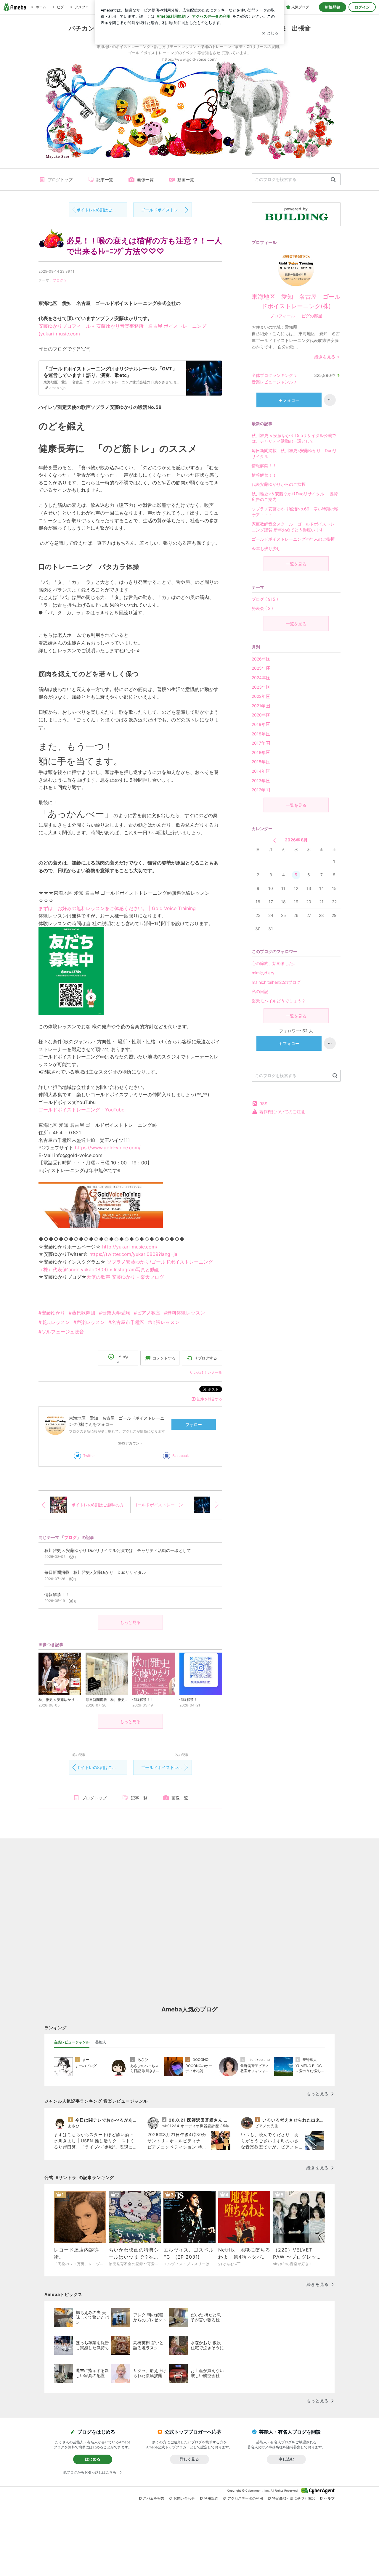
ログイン (362, 7)
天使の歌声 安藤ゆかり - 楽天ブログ (125, 1277)
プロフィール (282, 316)
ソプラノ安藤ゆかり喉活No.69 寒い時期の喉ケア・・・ (295, 512)
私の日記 (260, 991)
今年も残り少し (266, 548)
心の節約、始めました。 (274, 963)
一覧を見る (296, 564)
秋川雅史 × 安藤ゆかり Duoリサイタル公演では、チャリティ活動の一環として (294, 438)
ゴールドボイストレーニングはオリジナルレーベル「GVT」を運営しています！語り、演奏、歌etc (166, 210)
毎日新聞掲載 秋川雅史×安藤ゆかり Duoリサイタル (294, 453)
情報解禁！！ (264, 466)
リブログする (205, 1358)
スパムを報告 (154, 2498)
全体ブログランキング (272, 375)
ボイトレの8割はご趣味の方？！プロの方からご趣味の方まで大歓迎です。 (102, 210)
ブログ (58, 280)
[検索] (333, 180)
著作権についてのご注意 (282, 1112)
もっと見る (130, 1622)
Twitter (89, 1456)
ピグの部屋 (312, 316)
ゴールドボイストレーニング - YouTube (81, 1110)
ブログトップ (60, 180)
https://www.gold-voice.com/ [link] (108, 1148)
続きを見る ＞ (327, 357)
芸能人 (101, 2042)
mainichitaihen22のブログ (276, 982)
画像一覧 (145, 180)
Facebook (181, 1456)
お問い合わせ (184, 2498)
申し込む (286, 2459)
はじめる (93, 2459)
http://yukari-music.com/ (130, 1247)
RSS (263, 1104)
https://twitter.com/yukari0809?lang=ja (133, 1254)
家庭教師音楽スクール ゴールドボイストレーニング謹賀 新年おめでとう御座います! (295, 527)
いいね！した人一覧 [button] (206, 1372)
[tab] (72, 2042)
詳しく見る (189, 2459)
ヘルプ (329, 2498)
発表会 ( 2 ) (262, 608)
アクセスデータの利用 (245, 2498)
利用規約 (211, 2498)
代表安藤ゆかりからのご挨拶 (279, 484)
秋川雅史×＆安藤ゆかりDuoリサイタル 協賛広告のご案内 (295, 497)
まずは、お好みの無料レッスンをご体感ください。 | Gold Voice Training (117, 908)
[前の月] (274, 840)
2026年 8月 (296, 840)
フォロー (194, 1424)
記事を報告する (210, 1399)
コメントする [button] (164, 1358)
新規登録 (333, 7)
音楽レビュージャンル (272, 382)
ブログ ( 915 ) (265, 599)
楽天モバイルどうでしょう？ (279, 1001)
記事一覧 (105, 180)
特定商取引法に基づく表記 (293, 2498)
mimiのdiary (263, 973)
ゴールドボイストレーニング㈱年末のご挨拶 (293, 539)
